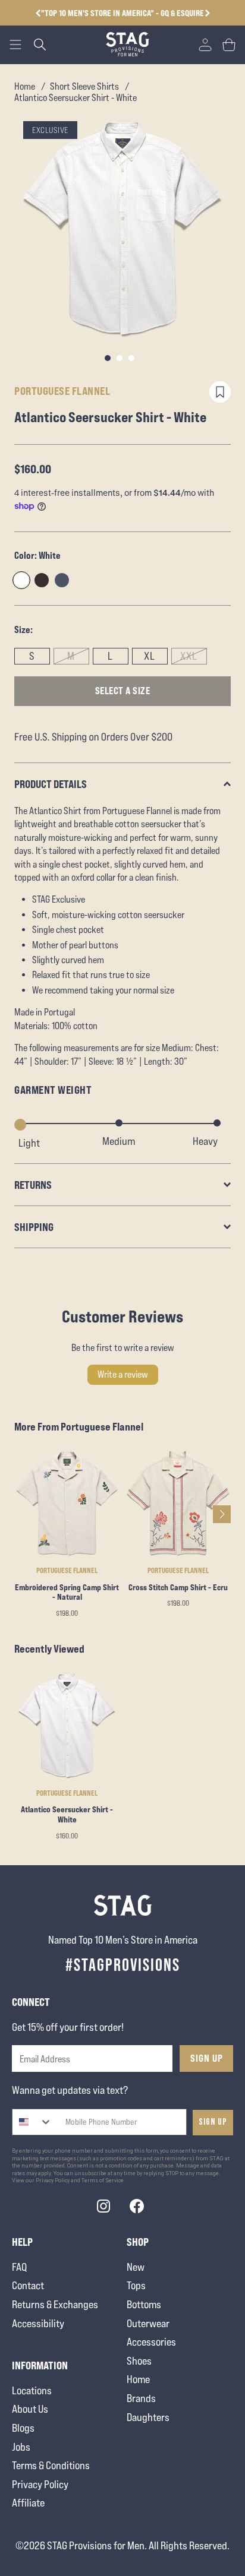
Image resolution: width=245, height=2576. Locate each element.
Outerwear (148, 2323)
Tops (136, 2285)
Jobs (21, 2447)
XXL (189, 656)
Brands (141, 2398)
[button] (207, 13)
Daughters (148, 2417)
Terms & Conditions (51, 2465)
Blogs (23, 2428)
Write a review (123, 1374)
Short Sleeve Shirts (84, 86)
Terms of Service (103, 2181)
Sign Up (207, 2058)
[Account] (205, 45)
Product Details (51, 784)
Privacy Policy (40, 2484)
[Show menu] (15, 45)
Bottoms (144, 2304)
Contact (28, 2285)
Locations (32, 2390)
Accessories (151, 2342)
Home (25, 86)
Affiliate (28, 2503)
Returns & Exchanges (55, 2304)
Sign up (213, 2122)
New (136, 2267)
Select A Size (123, 691)
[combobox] (32, 2122)
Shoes (139, 2361)
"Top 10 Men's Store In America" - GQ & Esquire (122, 13)
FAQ (19, 2267)
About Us (30, 2409)
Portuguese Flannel (62, 391)
